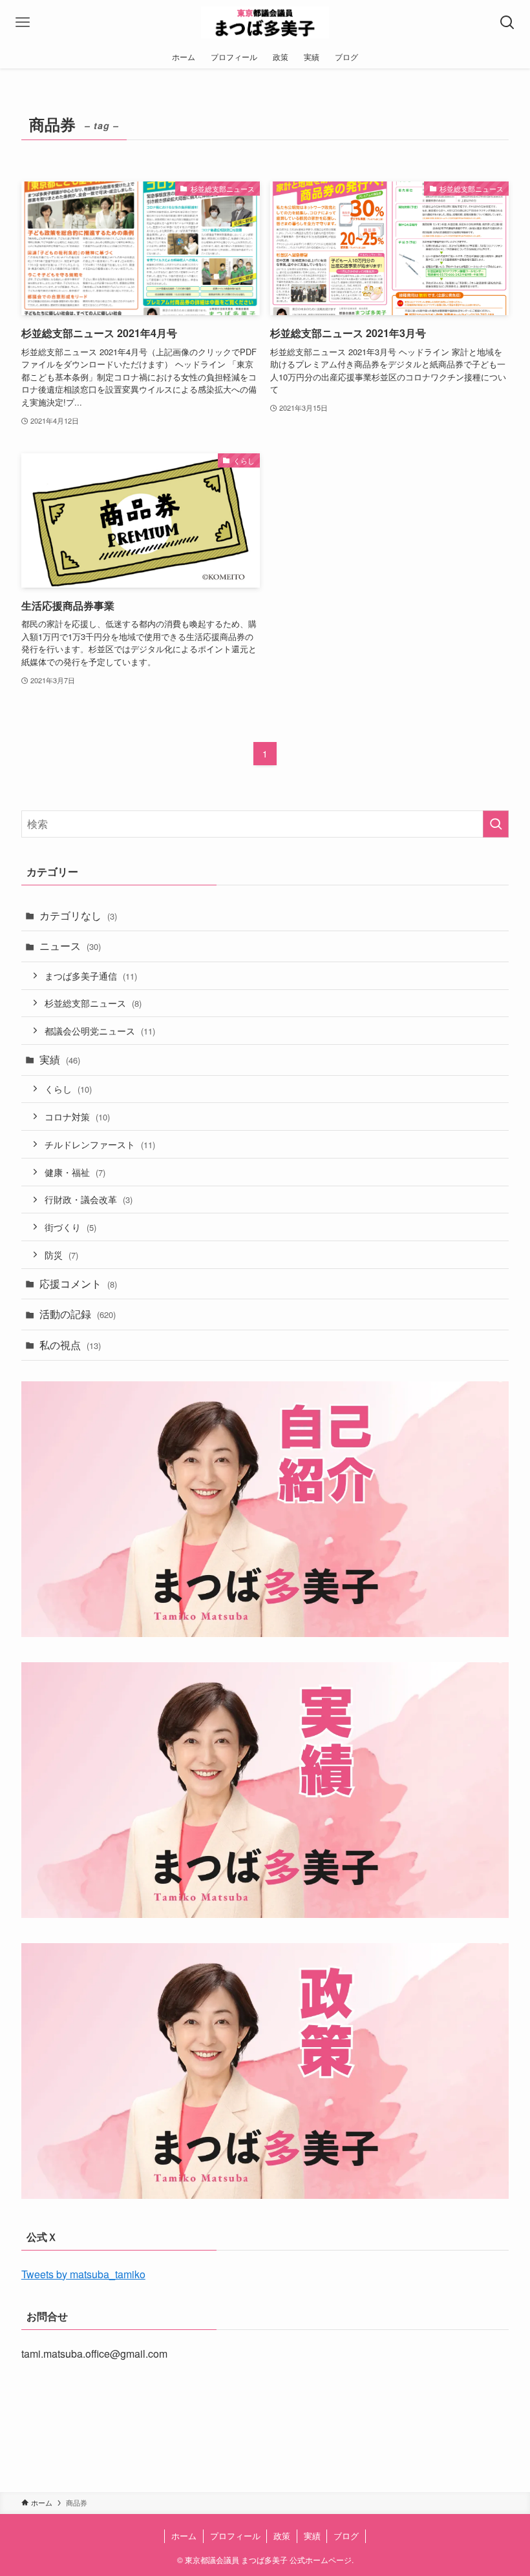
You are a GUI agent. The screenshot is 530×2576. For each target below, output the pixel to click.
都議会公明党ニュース (100, 1030)
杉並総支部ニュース (93, 1003)
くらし (68, 1088)
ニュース (70, 946)
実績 (60, 1059)
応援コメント (78, 1283)
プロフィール (235, 2536)
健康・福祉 (75, 1172)
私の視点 (70, 1345)
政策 (282, 2536)
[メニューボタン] (23, 23)
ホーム (184, 2536)
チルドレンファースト (100, 1144)
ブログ (346, 2536)
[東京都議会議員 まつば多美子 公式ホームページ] (265, 23)
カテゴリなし (78, 915)
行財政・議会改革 (89, 1199)
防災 (61, 1254)
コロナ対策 (77, 1116)
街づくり (70, 1227)
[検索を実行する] (496, 824)
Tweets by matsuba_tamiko (83, 2274)
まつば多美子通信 (91, 975)
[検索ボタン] (507, 23)
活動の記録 (78, 1314)
